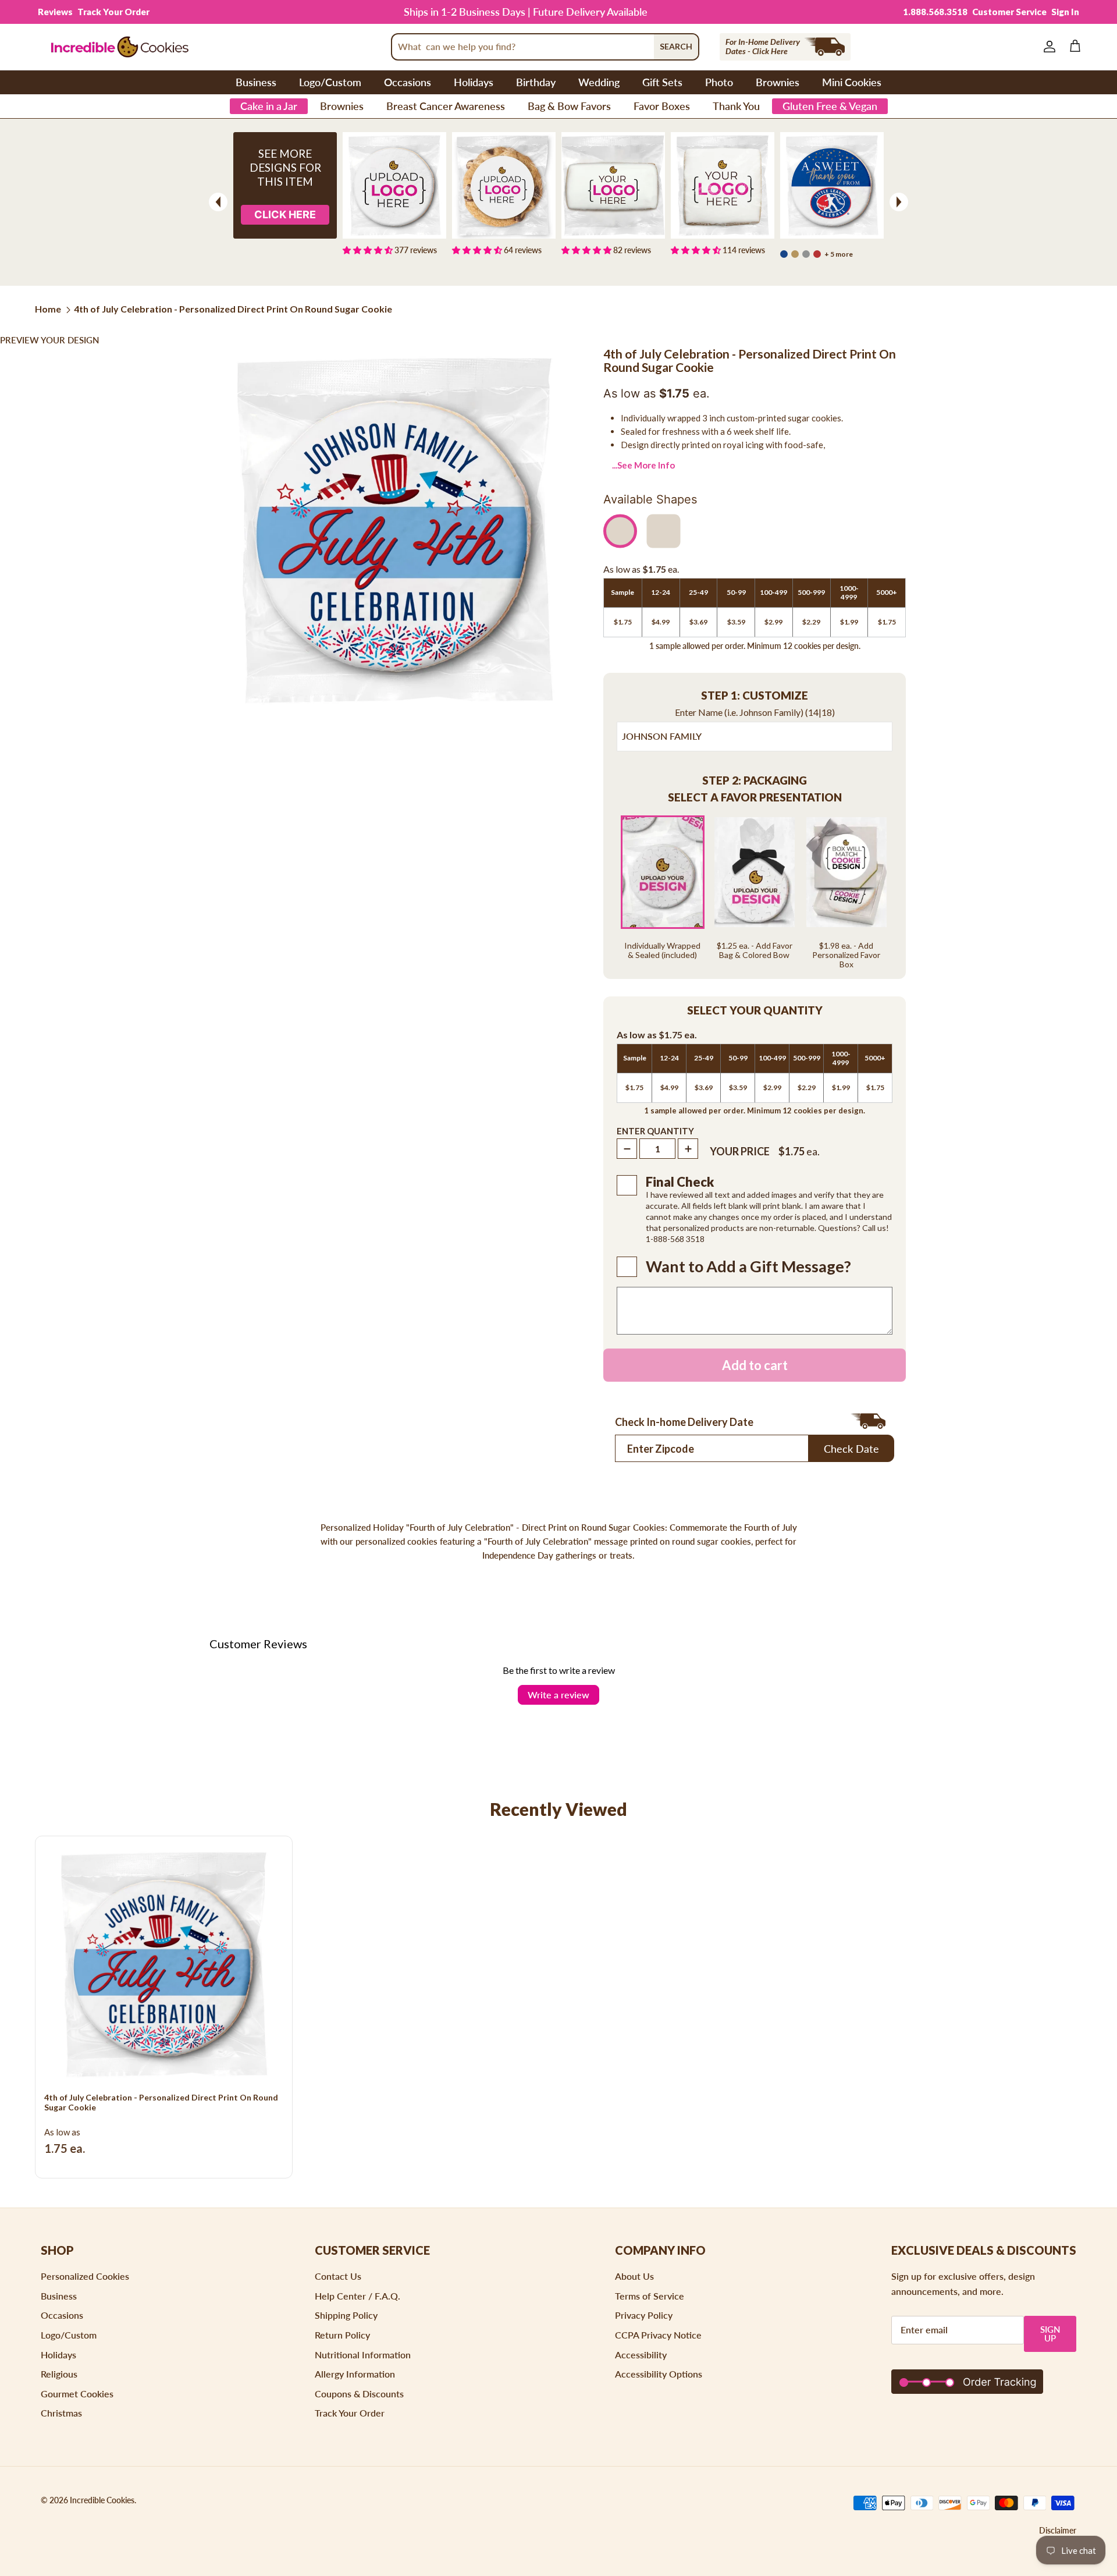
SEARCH (676, 46)
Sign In (1065, 12)
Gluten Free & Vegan (830, 106)
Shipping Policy (346, 2315)
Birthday (536, 82)
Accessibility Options (659, 2374)
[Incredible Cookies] (119, 47)
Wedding (599, 82)
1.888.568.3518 (935, 12)
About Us (634, 2276)
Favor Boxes (662, 106)
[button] (755, 696)
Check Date (851, 1449)
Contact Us (338, 2276)
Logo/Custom (330, 82)
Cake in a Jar (269, 106)
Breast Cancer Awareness (446, 106)
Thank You (736, 106)
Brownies (778, 82)
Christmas (61, 2413)
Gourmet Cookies (77, 2394)
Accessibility (641, 2355)
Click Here (285, 214)
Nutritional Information (363, 2355)
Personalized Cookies (85, 2276)
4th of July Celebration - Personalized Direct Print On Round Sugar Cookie (233, 309)
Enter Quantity (655, 1131)
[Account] (1047, 47)
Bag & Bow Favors (569, 106)
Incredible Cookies (102, 2500)
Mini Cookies (852, 82)
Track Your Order (113, 12)
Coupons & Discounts (359, 2394)
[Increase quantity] (688, 1149)
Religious (59, 2374)
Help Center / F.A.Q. (357, 2296)
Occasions (408, 82)
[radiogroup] (755, 892)
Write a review (558, 1695)
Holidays (474, 82)
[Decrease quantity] (627, 1149)
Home (48, 309)
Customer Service (1009, 12)
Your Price (740, 1151)
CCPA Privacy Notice (658, 2335)
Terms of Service (650, 2296)
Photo (719, 82)
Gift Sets (662, 82)
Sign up (1050, 2334)
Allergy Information (355, 2374)
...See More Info (643, 465)
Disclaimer (1058, 2530)
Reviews (55, 12)
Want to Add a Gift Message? (748, 1266)
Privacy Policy (644, 2315)
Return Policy (342, 2335)
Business (256, 82)
